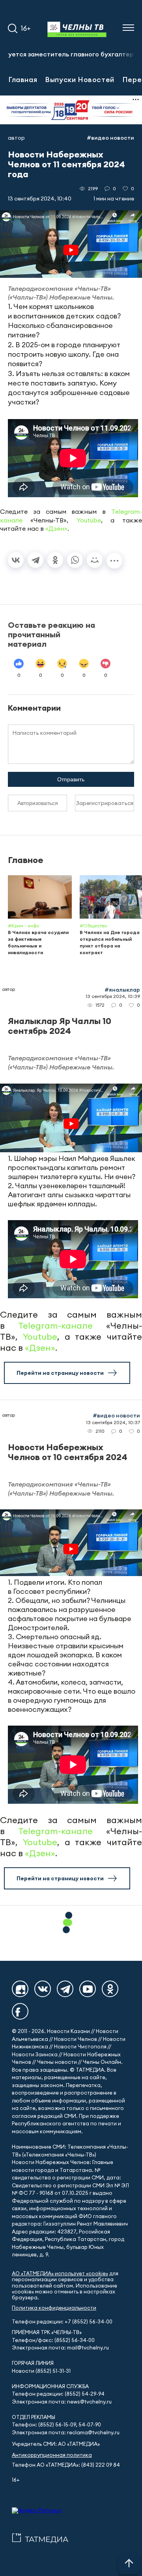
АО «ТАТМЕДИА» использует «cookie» (60, 2274)
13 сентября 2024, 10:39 (113, 996)
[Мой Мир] (95, 560)
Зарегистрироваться (105, 803)
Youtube (89, 520)
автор (16, 138)
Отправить (71, 779)
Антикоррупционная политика (52, 2455)
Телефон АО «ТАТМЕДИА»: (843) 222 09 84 (66, 2465)
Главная (23, 79)
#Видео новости (110, 138)
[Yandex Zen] (20, 1989)
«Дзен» (56, 528)
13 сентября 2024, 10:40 (40, 198)
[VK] (43, 1989)
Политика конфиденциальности (54, 2308)
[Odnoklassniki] (110, 1989)
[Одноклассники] (55, 560)
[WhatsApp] (75, 560)
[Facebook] (20, 2011)
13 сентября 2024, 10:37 (113, 1422)
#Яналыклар (122, 990)
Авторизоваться (38, 803)
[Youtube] (88, 1989)
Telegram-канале (55, 1325)
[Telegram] (35, 560)
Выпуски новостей (80, 79)
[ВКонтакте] (16, 560)
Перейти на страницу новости (60, 1373)
